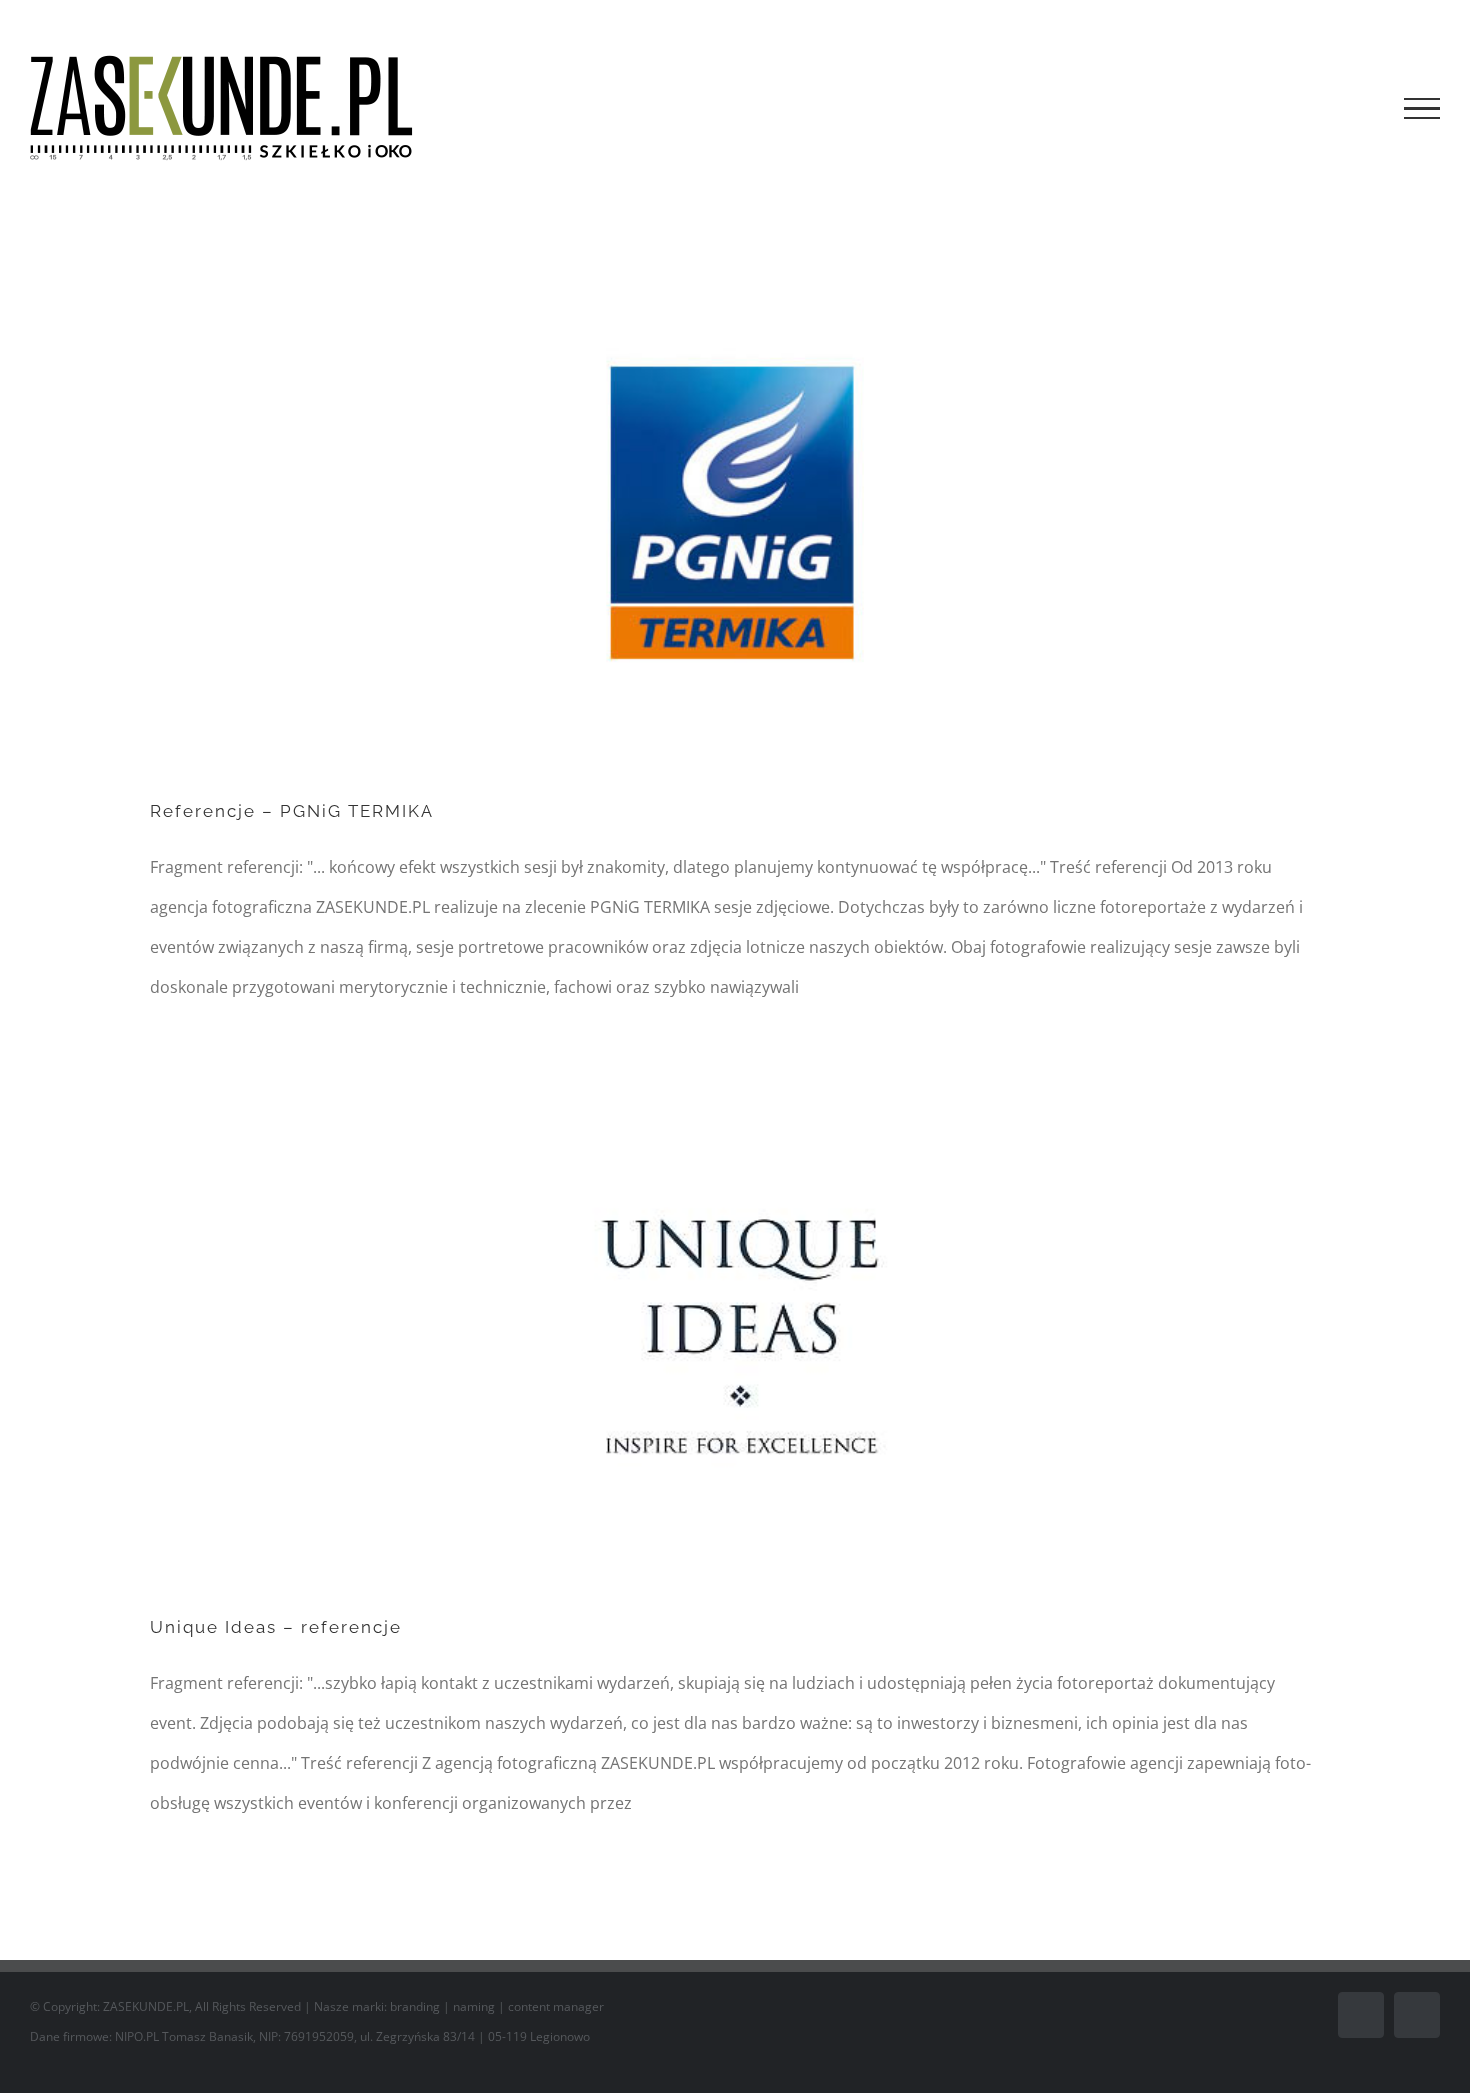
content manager (556, 2006)
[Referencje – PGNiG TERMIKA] (735, 523)
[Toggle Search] (1353, 108)
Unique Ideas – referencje (276, 1627)
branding (415, 2006)
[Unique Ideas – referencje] (735, 1339)
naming (474, 2006)
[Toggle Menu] (1422, 109)
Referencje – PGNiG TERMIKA (292, 811)
